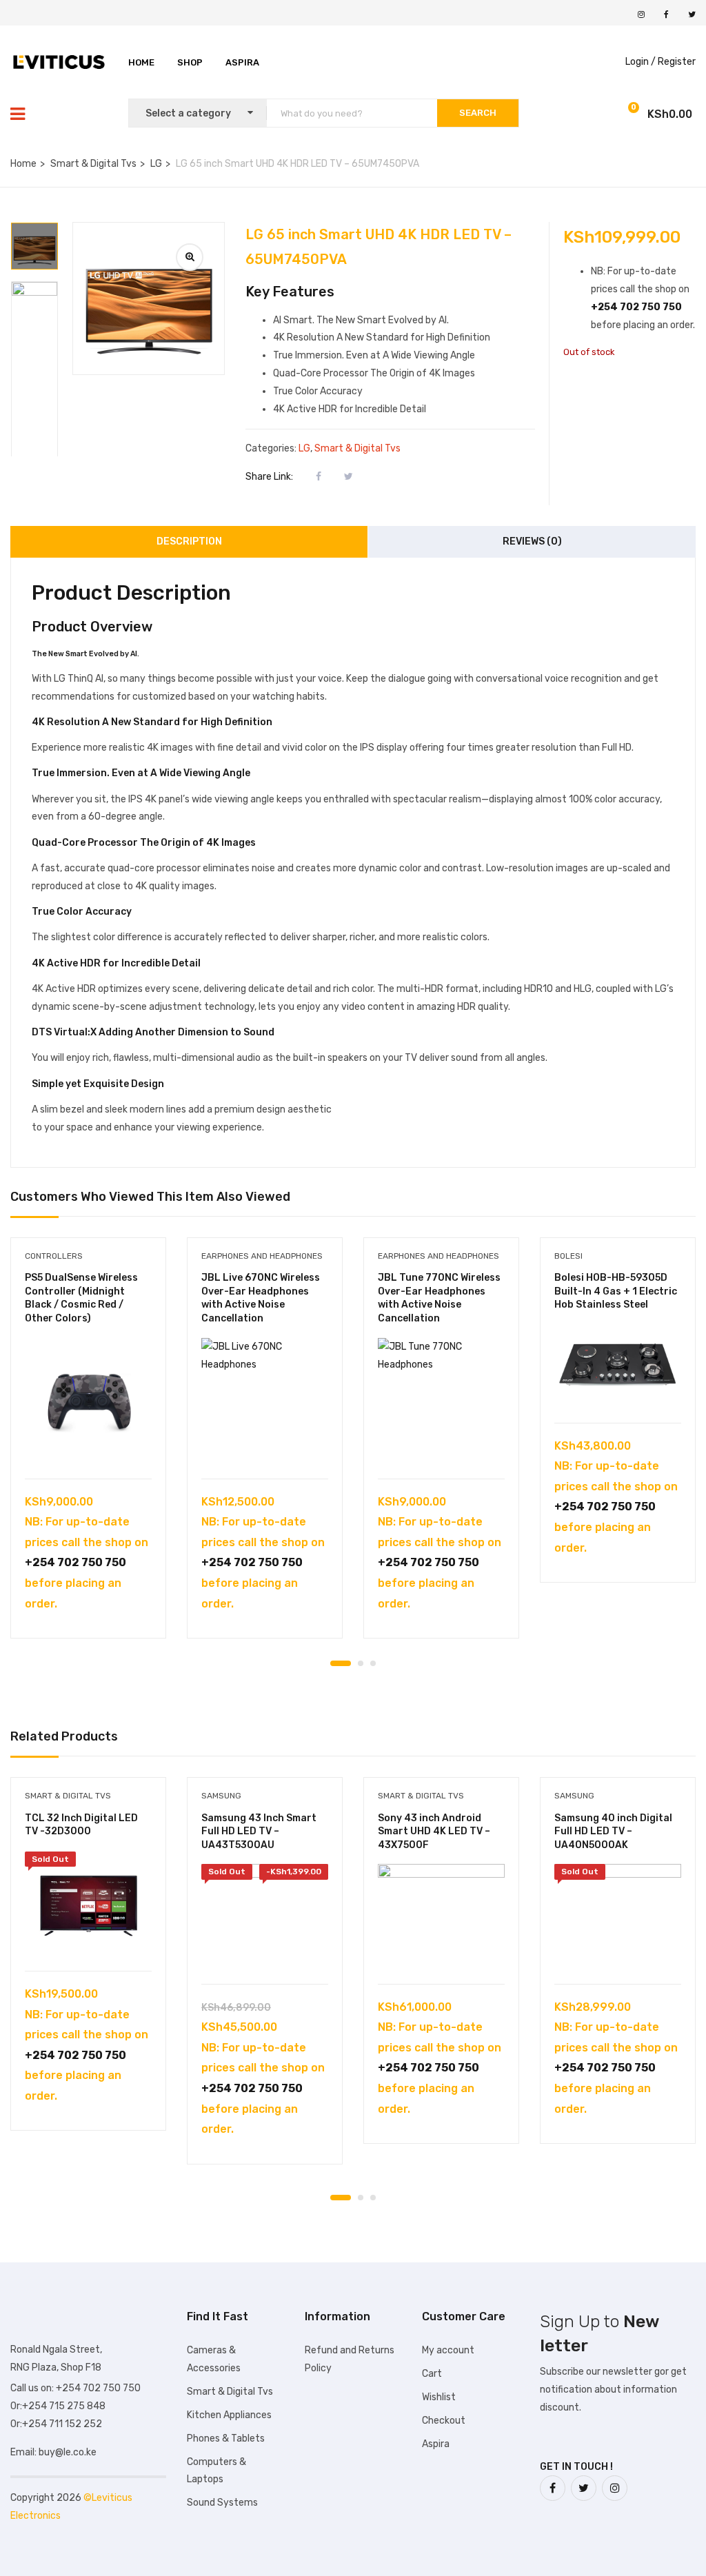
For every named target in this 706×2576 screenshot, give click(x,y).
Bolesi (568, 1256)
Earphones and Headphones (262, 1256)
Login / (641, 62)
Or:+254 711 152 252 (56, 2424)
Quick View (89, 1444)
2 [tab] (361, 1663)
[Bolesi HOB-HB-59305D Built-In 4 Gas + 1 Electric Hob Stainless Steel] (618, 1367)
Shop (190, 62)
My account (448, 2350)
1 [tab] (341, 1663)
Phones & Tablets (226, 2438)
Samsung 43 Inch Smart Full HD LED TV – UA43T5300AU (259, 1832)
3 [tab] (373, 1663)
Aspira (242, 62)
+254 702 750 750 (636, 307)
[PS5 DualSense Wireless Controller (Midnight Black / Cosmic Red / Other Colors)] (88, 1401)
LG (156, 164)
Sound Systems (222, 2503)
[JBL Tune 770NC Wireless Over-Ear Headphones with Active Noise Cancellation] (441, 1401)
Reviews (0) (532, 541)
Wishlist (439, 2397)
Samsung (221, 1796)
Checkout (444, 2421)
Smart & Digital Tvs (93, 164)
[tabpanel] (88, 1448)
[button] (631, 115)
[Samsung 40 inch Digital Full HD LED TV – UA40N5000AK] (618, 1917)
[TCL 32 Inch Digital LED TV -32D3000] (88, 1904)
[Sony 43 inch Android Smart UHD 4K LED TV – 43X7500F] (441, 1917)
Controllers (54, 1256)
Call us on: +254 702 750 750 (75, 2388)
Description (189, 541)
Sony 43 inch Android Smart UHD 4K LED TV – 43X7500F (434, 1832)
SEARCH (478, 113)
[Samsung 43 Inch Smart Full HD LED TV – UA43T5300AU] (265, 1917)
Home (141, 62)
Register (677, 62)
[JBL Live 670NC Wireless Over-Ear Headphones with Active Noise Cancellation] (265, 1401)
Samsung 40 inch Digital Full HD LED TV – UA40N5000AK (613, 1832)
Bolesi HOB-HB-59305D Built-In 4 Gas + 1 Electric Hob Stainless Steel (616, 1291)
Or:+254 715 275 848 (58, 2406)
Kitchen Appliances (229, 2415)
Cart (432, 2374)
